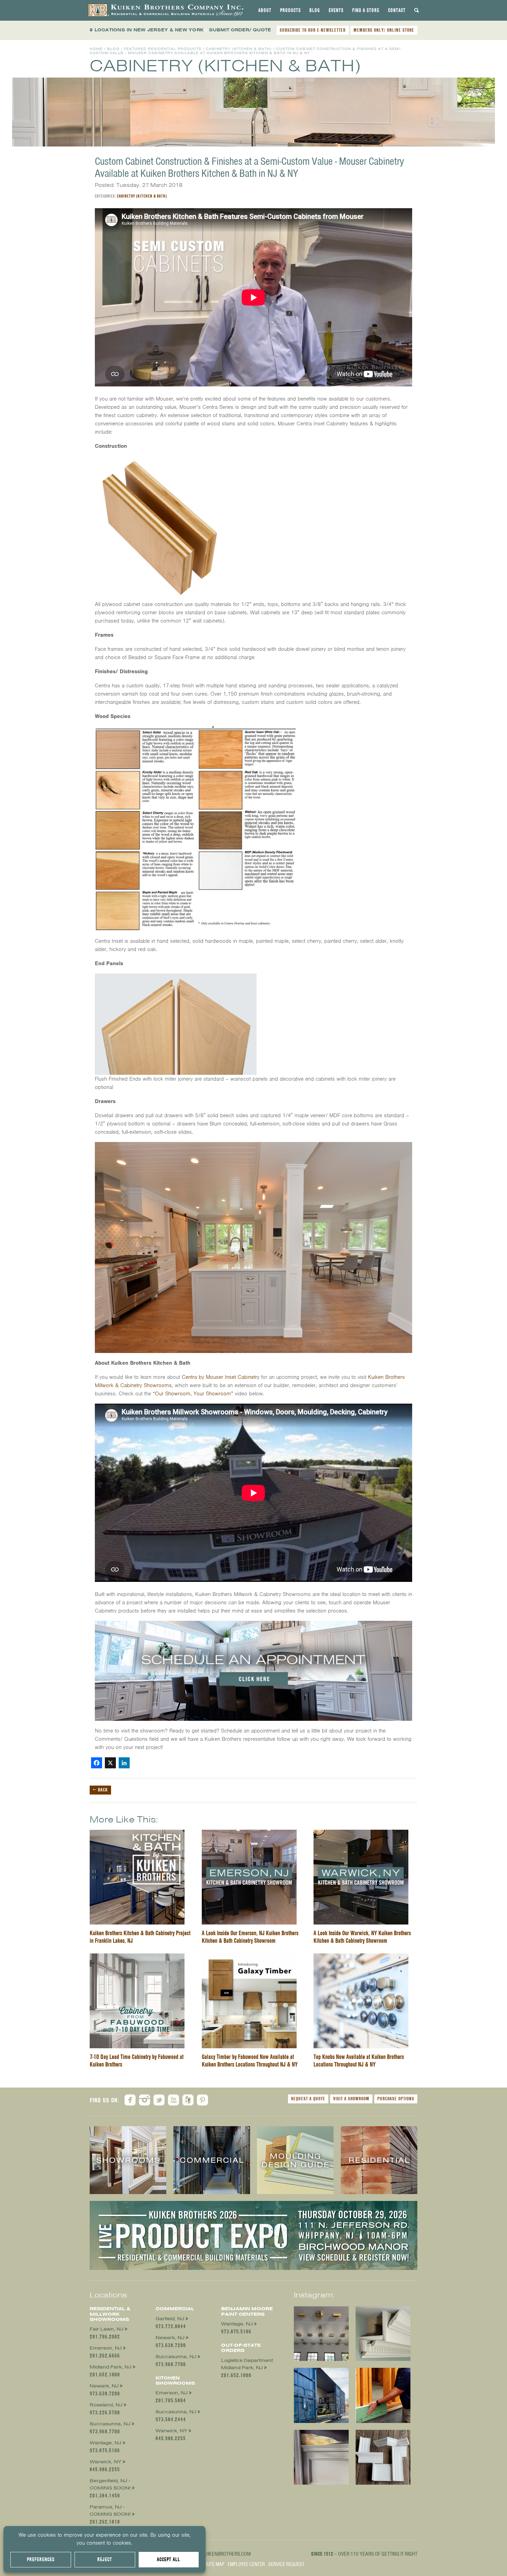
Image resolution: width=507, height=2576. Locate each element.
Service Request (286, 2564)
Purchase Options (396, 2099)
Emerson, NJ (106, 2348)
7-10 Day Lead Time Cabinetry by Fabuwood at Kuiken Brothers (137, 2060)
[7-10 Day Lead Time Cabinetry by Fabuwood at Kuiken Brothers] (137, 1958)
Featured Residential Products (163, 49)
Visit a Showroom (351, 2099)
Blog (315, 10)
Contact (397, 10)
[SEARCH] (417, 10)
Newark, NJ (104, 2386)
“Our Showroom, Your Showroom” (193, 1394)
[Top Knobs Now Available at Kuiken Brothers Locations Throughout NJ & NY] (361, 1958)
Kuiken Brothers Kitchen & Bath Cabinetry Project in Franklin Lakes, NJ (140, 1937)
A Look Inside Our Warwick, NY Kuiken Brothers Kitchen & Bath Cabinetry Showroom (362, 1937)
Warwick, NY (106, 2462)
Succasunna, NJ (110, 2424)
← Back (100, 1790)
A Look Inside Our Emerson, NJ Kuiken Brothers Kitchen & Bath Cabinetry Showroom (250, 1937)
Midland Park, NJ (111, 2367)
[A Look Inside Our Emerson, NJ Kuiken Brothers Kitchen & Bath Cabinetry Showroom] (249, 1834)
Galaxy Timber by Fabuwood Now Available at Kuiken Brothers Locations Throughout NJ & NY (250, 2060)
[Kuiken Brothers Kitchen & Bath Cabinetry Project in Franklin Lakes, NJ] (137, 1834)
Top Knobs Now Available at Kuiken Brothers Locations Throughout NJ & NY (359, 2060)
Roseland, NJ (106, 2405)
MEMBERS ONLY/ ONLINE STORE (384, 30)
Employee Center (246, 2564)
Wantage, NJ (106, 2443)
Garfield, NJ (170, 2319)
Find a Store (366, 10)
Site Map (215, 2564)
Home (96, 49)
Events (336, 10)
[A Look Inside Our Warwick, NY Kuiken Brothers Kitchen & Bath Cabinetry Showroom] (361, 1834)
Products (290, 10)
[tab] (265, 10)
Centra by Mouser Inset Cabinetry (221, 1377)
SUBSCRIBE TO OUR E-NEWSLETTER (313, 30)
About (265, 10)
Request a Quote (308, 2099)
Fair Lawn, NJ (107, 2329)
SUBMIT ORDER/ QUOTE (240, 30)
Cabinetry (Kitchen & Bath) (239, 49)
